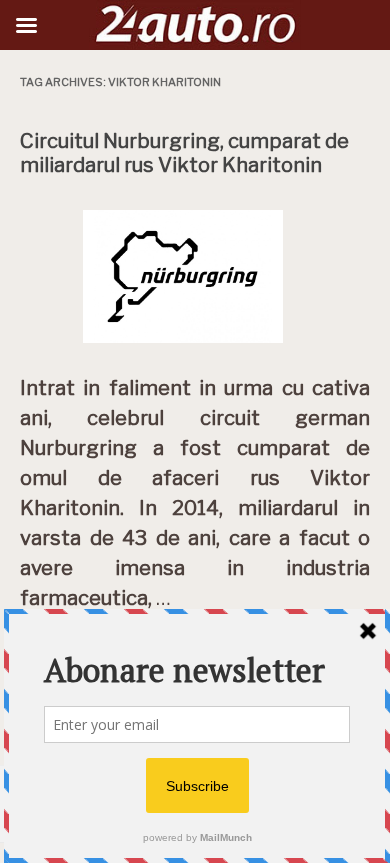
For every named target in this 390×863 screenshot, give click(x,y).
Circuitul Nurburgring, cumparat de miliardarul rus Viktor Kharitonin (184, 153)
